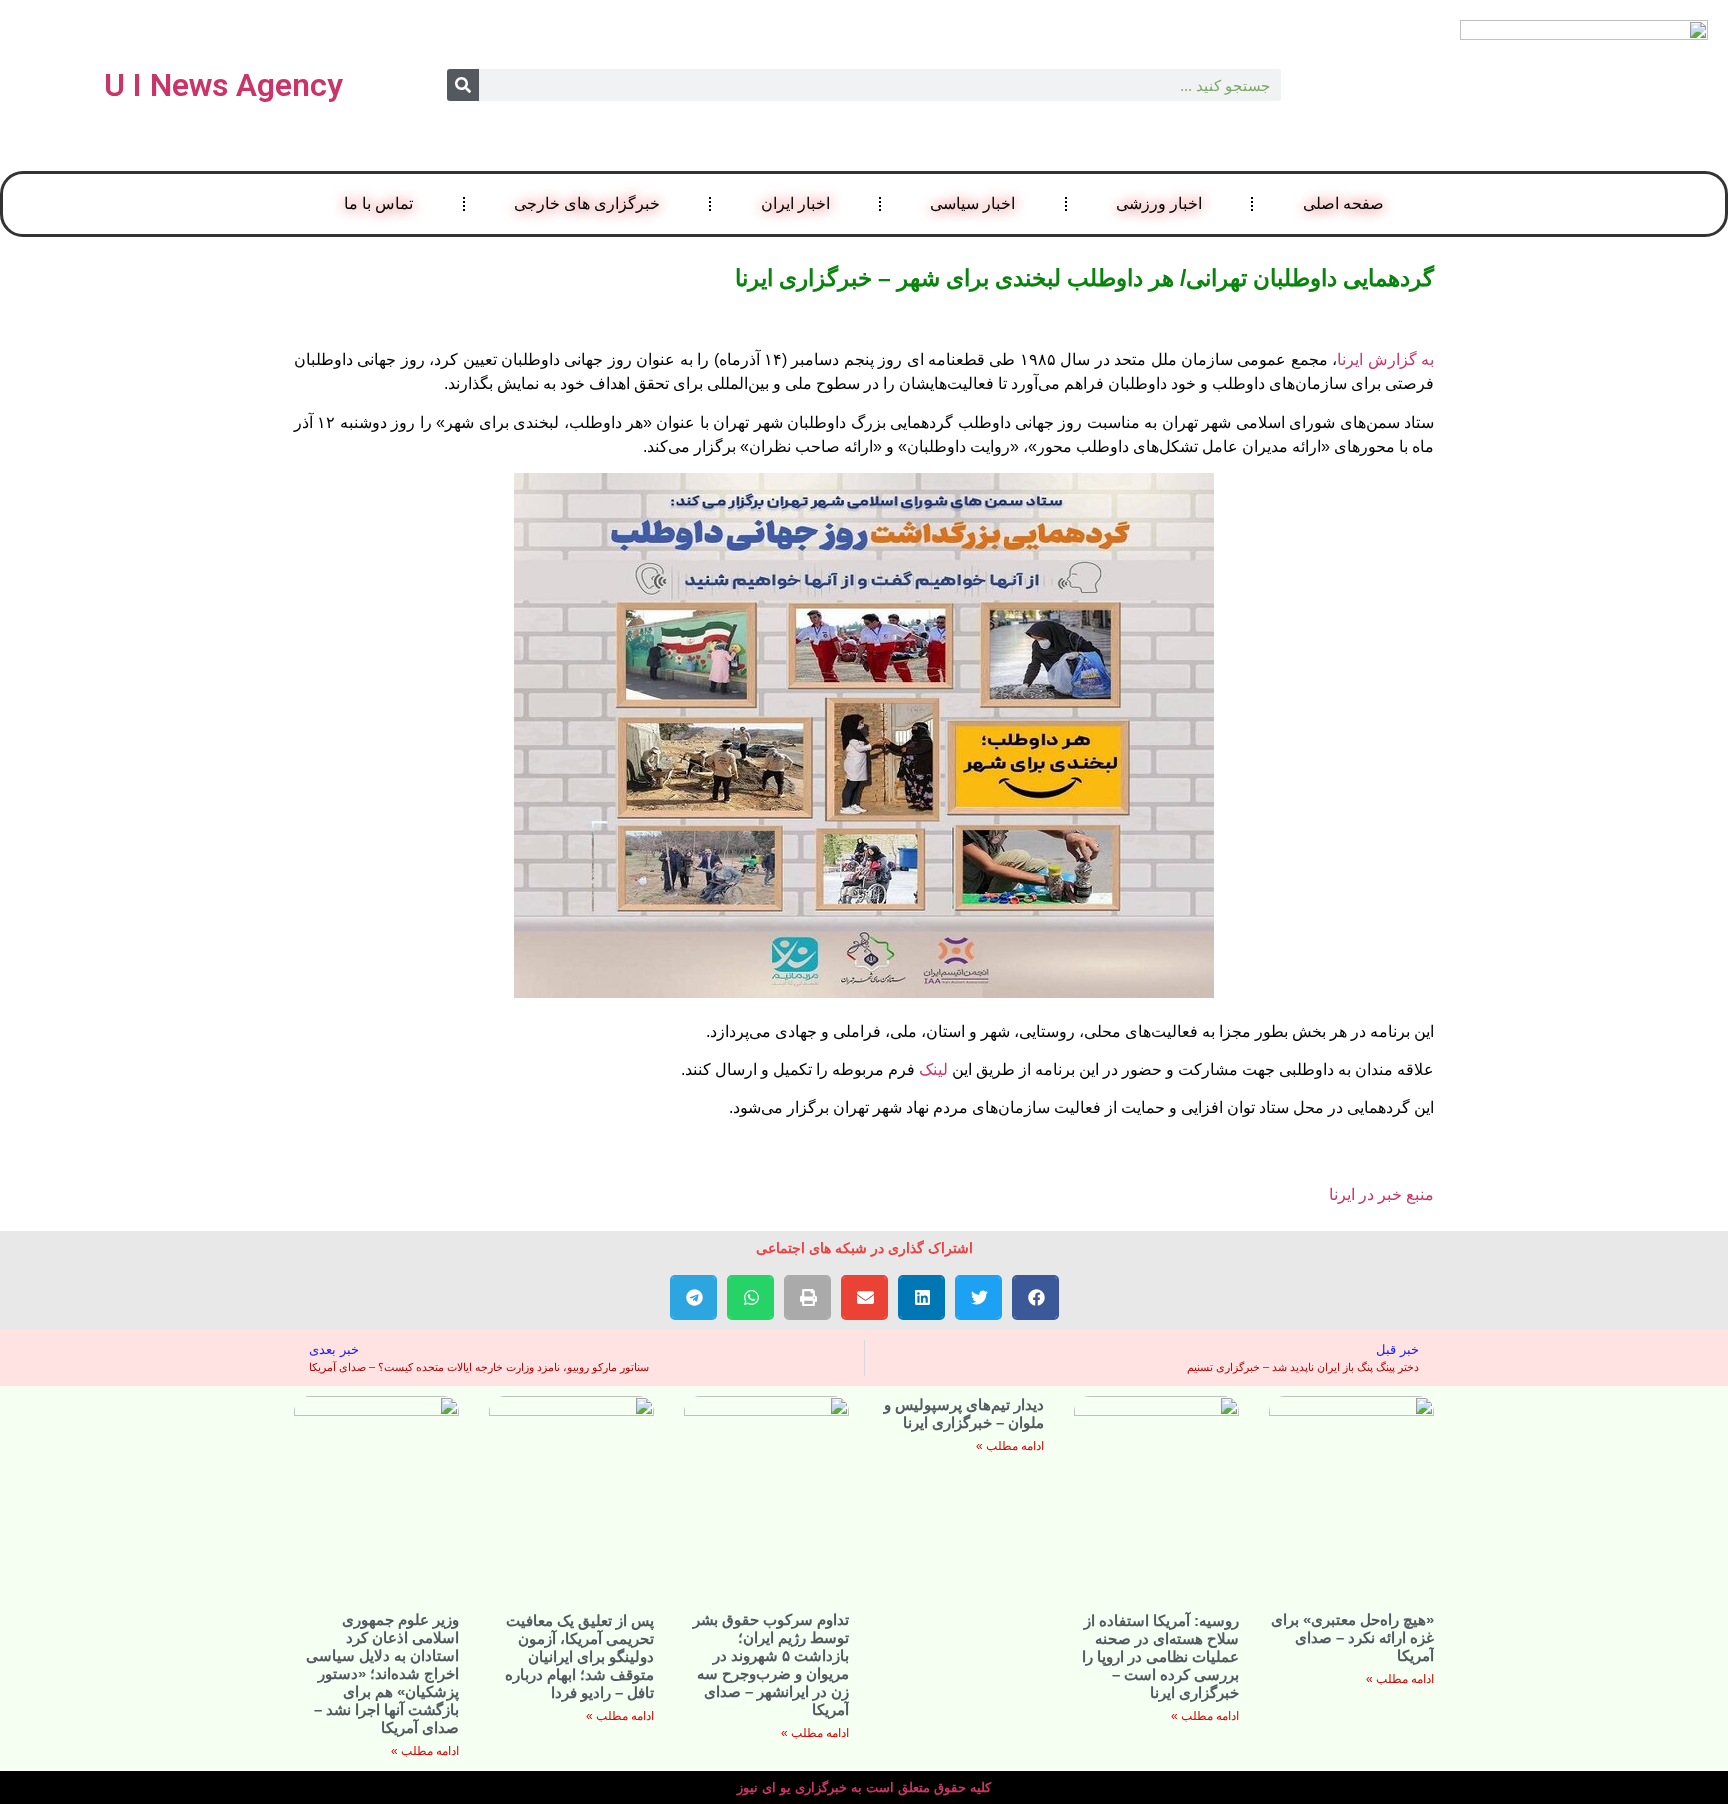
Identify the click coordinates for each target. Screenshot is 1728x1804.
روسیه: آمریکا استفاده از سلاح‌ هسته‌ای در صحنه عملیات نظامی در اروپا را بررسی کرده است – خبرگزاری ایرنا (1160, 1656)
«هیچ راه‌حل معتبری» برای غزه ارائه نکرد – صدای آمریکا (1352, 1637)
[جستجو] (463, 85)
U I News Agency (223, 85)
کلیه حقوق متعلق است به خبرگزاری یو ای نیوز (864, 1787)
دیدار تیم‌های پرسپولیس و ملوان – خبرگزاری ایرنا (964, 1413)
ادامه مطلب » (1400, 1679)
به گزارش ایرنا (1385, 359)
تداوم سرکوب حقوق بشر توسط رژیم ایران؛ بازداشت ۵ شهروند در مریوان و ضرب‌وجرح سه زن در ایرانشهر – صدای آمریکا (771, 1664)
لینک (931, 1069)
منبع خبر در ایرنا (1381, 1194)
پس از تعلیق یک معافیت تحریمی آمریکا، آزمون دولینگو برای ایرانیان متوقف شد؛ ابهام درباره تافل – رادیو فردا (579, 1656)
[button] (1035, 1297)
